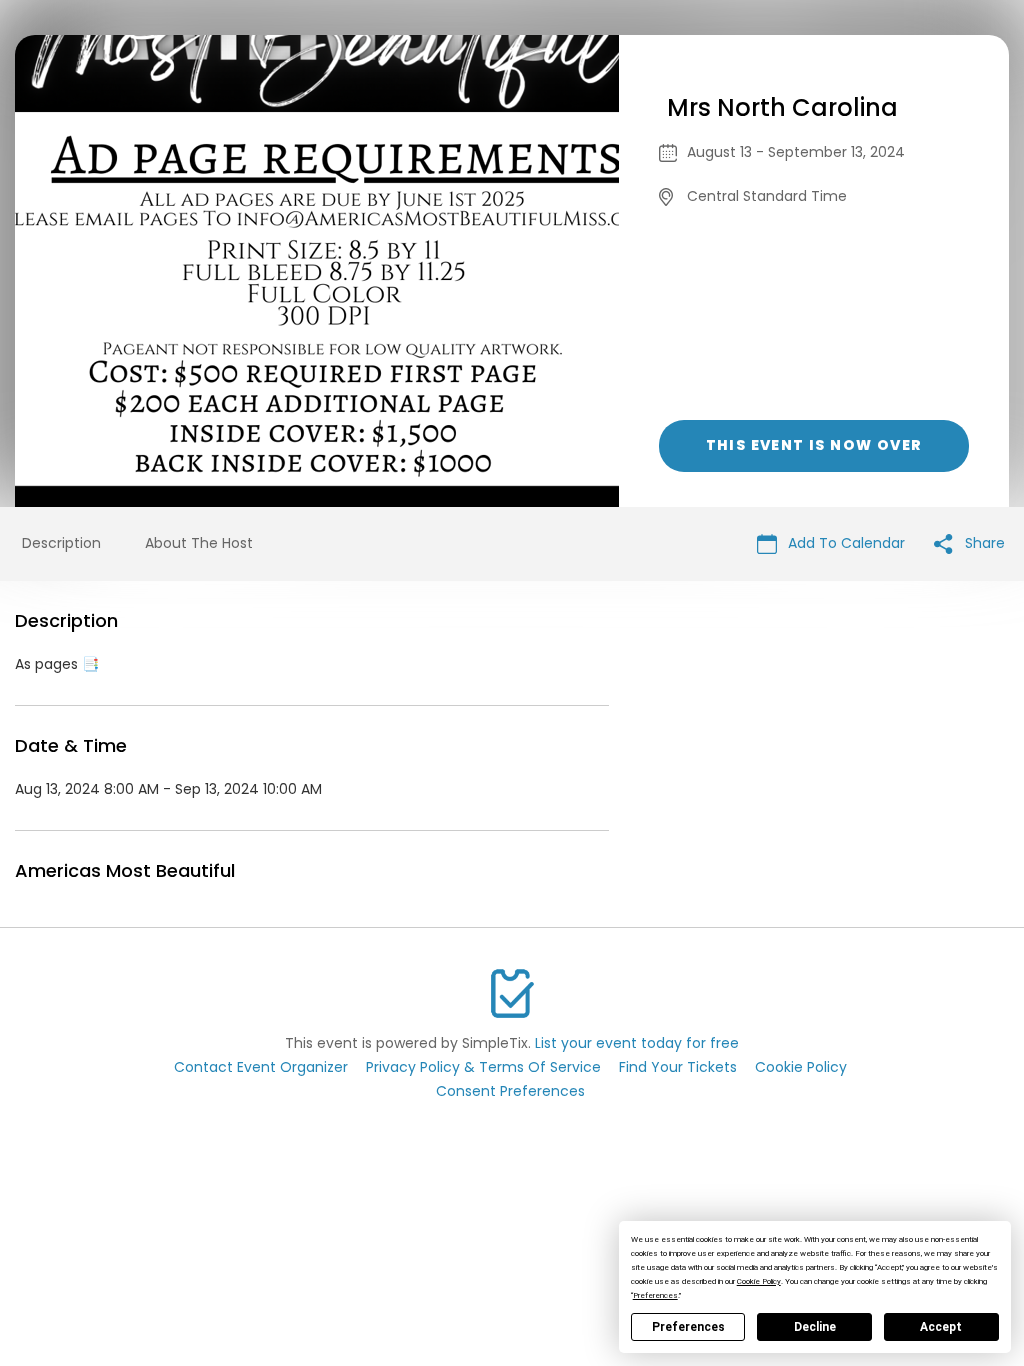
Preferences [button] (655, 1295)
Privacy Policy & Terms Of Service (483, 1067)
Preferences (688, 1327)
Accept (941, 1327)
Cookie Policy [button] (759, 1281)
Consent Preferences (510, 1091)
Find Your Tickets (678, 1067)
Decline (815, 1327)
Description (61, 543)
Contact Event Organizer (261, 1067)
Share (983, 543)
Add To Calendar (844, 543)
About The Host (199, 543)
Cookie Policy (801, 1067)
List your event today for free (637, 1043)
